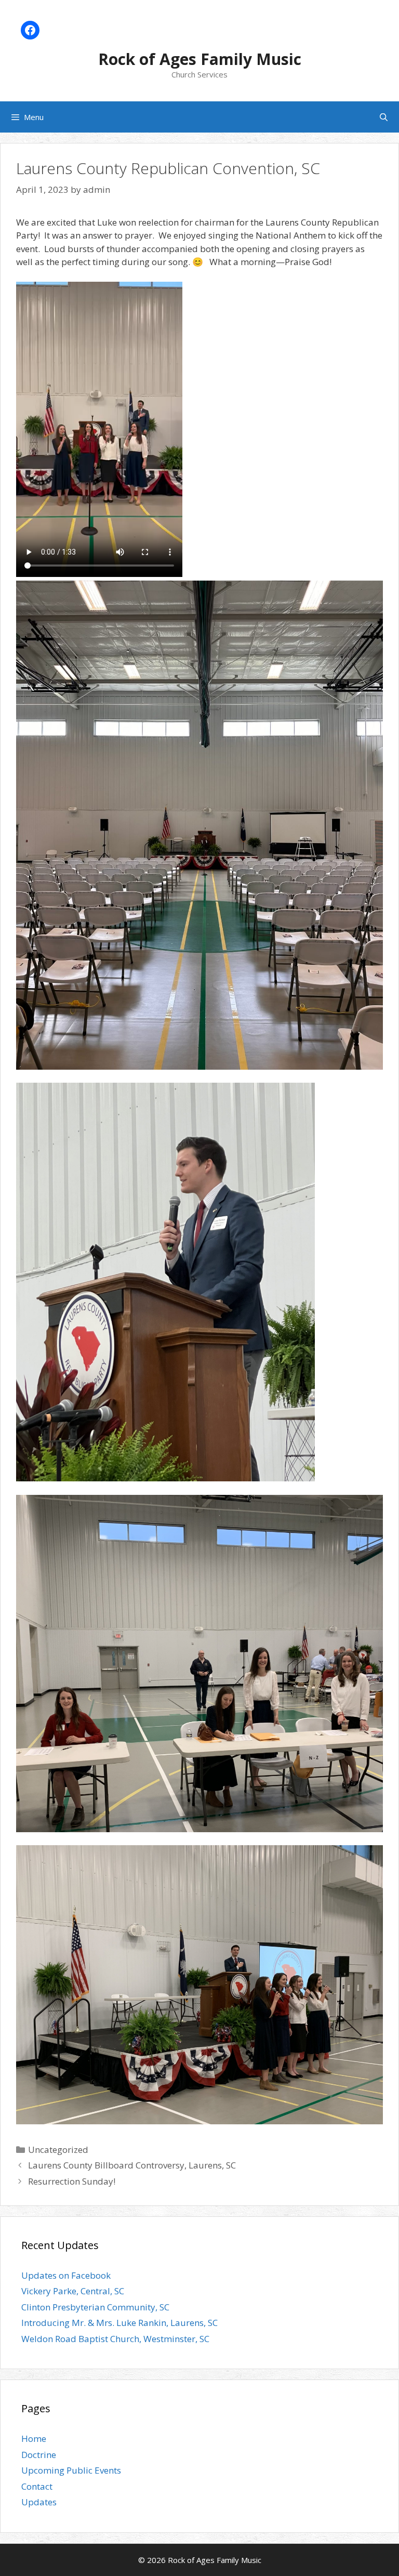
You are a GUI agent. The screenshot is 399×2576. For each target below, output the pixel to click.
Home (34, 2439)
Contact (37, 2486)
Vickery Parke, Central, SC (73, 2291)
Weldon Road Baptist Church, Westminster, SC (115, 2339)
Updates (39, 2502)
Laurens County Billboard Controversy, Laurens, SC (132, 2165)
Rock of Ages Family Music (200, 59)
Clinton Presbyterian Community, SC (95, 2307)
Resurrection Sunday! (72, 2181)
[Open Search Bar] (384, 117)
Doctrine (39, 2455)
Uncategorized (58, 2150)
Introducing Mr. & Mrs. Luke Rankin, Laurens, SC (119, 2323)
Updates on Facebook (66, 2275)
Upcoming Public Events (71, 2470)
